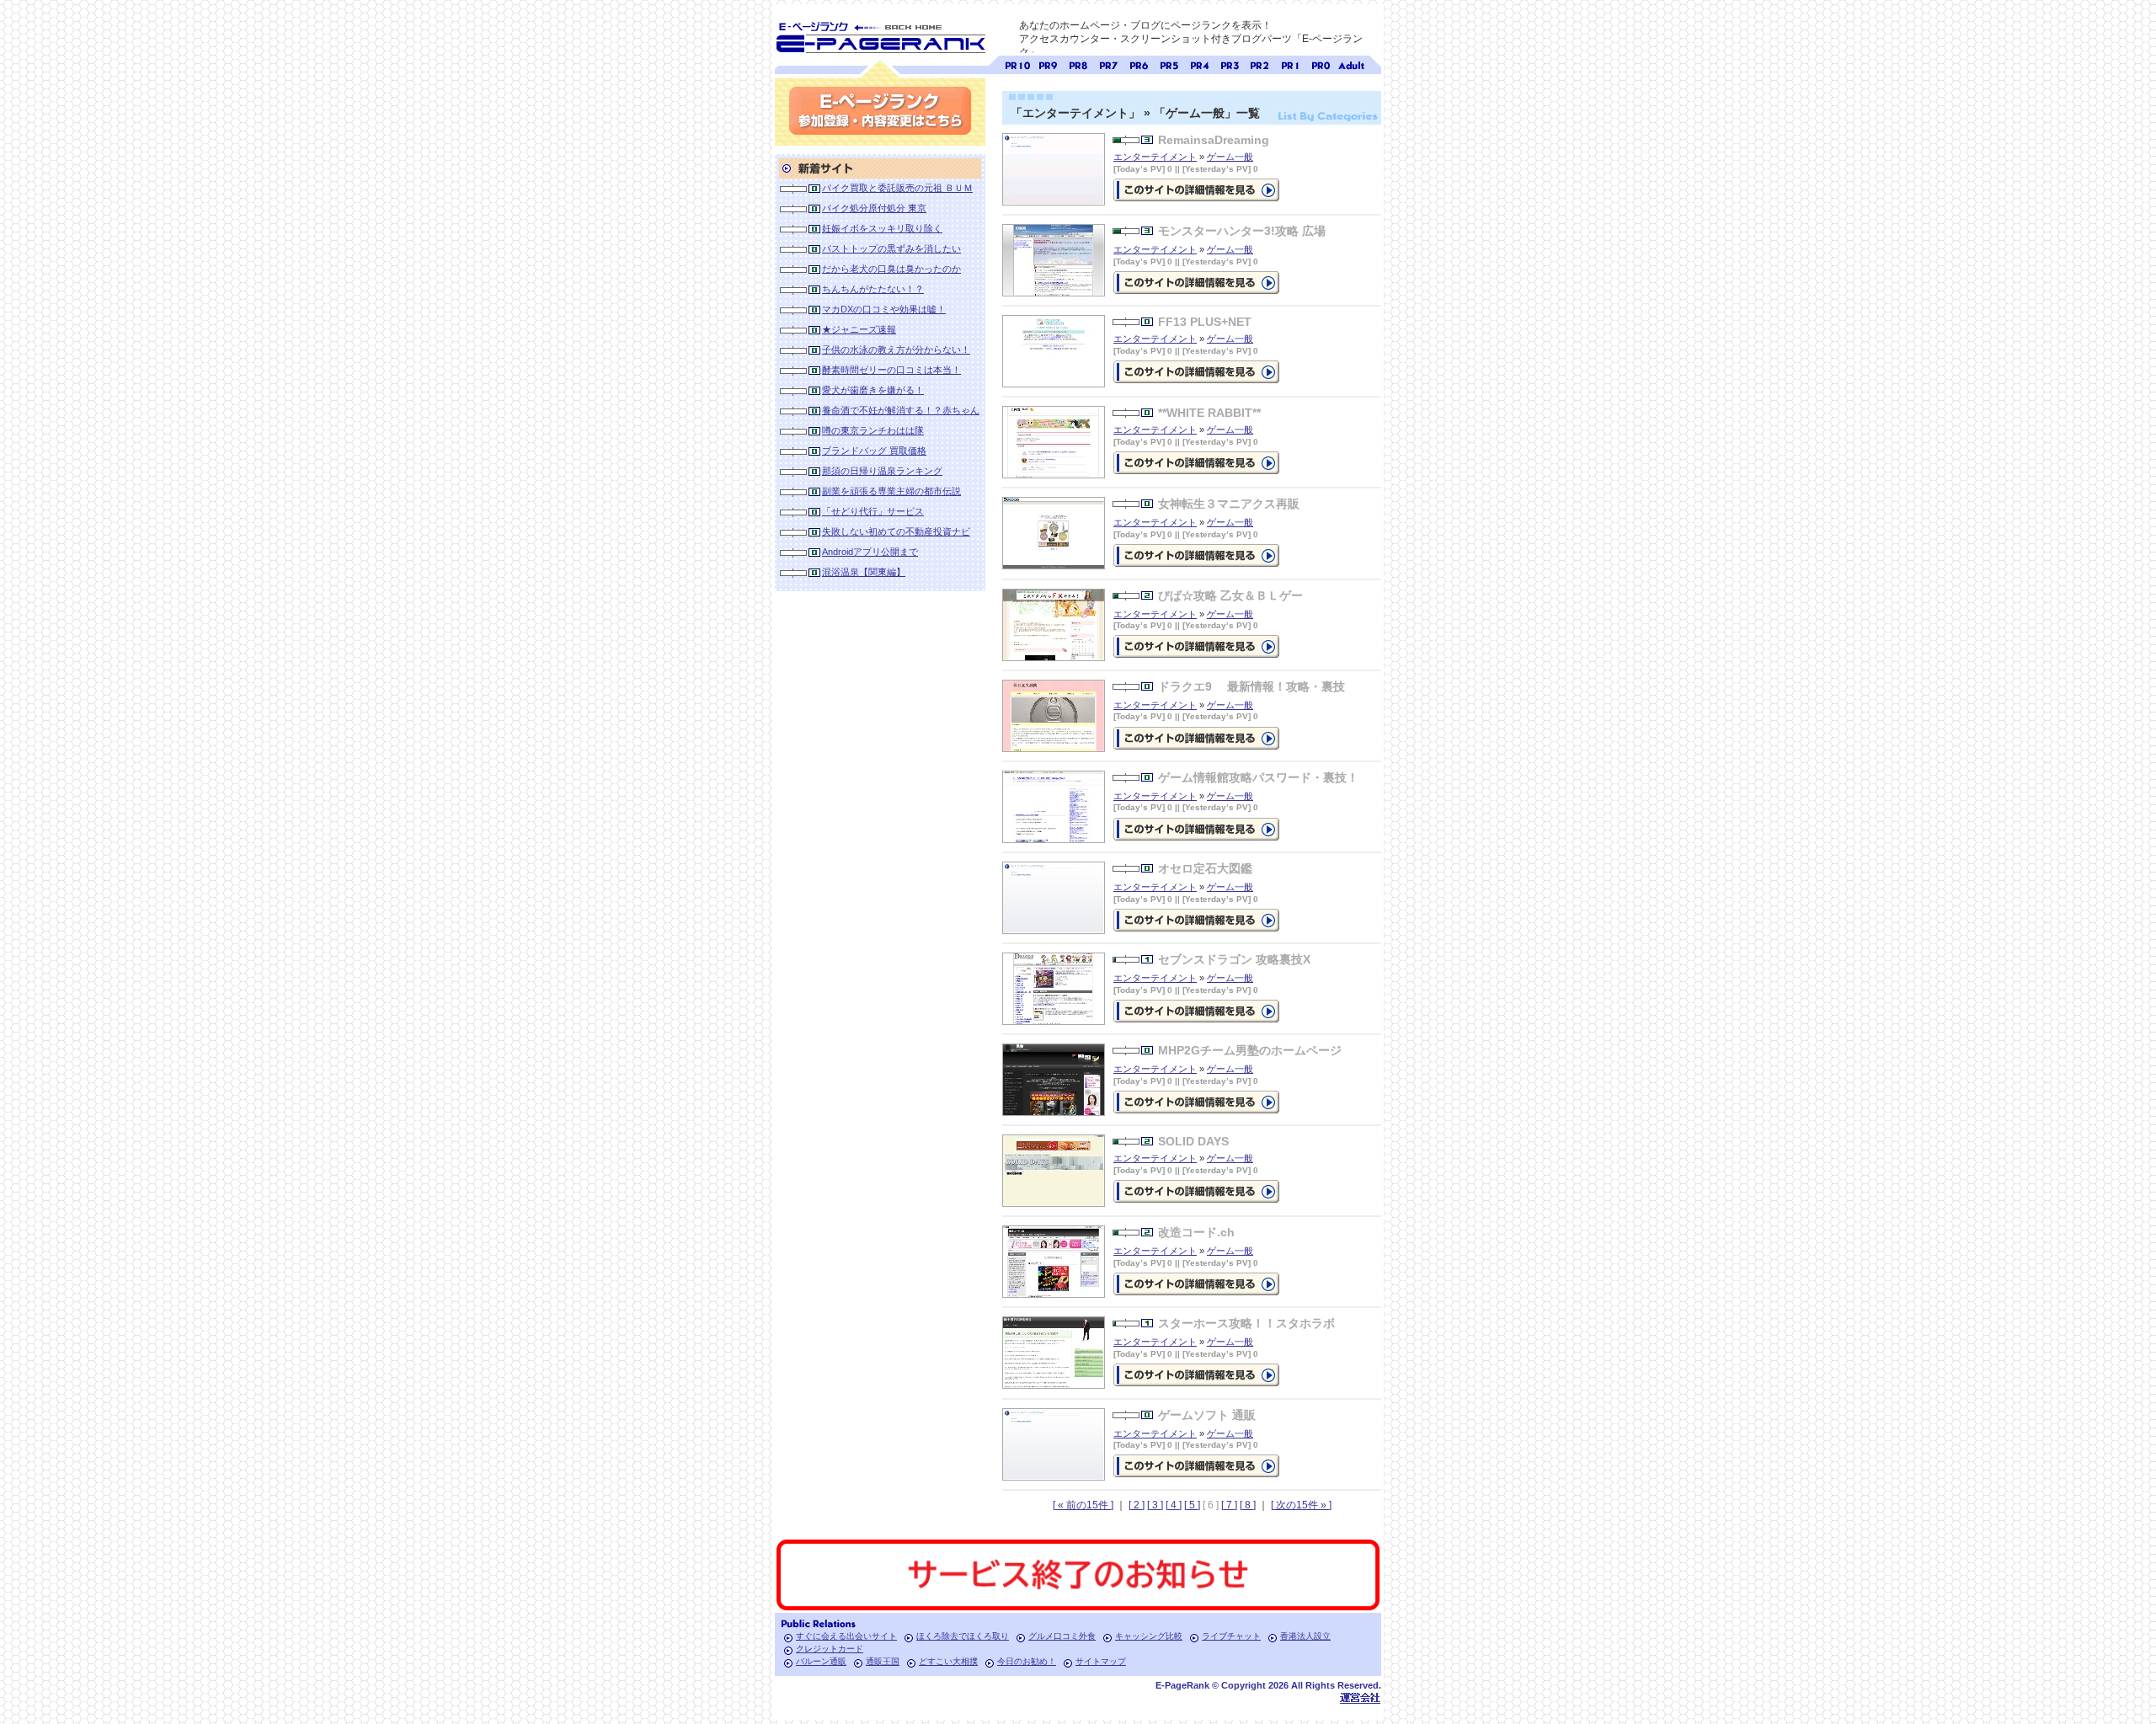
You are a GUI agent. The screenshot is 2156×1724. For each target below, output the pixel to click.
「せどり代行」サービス (873, 511)
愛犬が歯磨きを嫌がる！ (873, 390)
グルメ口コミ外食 (1062, 1636)
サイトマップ (1101, 1661)
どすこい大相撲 (948, 1661)
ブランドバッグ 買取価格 (874, 451)
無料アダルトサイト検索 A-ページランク (1351, 64)
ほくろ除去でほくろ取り (963, 1636)
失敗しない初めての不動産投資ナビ (896, 531)
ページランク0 (1321, 64)
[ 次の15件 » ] (1301, 1505)
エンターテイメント (1155, 157)
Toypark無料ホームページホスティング (1360, 1697)
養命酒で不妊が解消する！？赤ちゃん (901, 410)
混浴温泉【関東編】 (864, 572)
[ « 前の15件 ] (1083, 1505)
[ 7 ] (1229, 1505)
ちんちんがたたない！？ (873, 289)
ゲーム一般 (1230, 157)
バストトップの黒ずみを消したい (891, 248)
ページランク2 (1260, 64)
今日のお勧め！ (1027, 1661)
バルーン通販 (821, 1661)
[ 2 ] (1137, 1505)
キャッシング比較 (1149, 1636)
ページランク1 (1290, 64)
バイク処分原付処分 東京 (874, 208)
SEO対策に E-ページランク (880, 35)
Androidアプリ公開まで (870, 552)
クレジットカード (830, 1649)
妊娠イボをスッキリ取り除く (882, 228)
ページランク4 (1199, 64)
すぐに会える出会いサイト (846, 1636)
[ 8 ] (1248, 1505)
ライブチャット (1231, 1636)
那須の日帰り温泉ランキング (882, 471)
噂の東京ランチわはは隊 (873, 430)
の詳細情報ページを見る (1196, 190)
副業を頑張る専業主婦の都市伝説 (891, 491)
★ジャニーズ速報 (859, 329)
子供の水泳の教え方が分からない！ (896, 350)
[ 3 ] (1155, 1505)
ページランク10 (1017, 64)
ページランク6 (1139, 64)
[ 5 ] (1192, 1505)
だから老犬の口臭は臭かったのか (891, 269)
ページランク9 (1048, 64)
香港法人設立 (1305, 1636)
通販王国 (883, 1661)
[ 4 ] (1174, 1505)
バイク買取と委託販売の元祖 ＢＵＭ (897, 188)
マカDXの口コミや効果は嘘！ (884, 309)
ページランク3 (1230, 64)
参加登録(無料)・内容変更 (880, 111)
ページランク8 (1078, 64)
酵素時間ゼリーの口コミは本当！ (891, 370)
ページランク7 (1108, 64)
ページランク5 (1169, 64)
